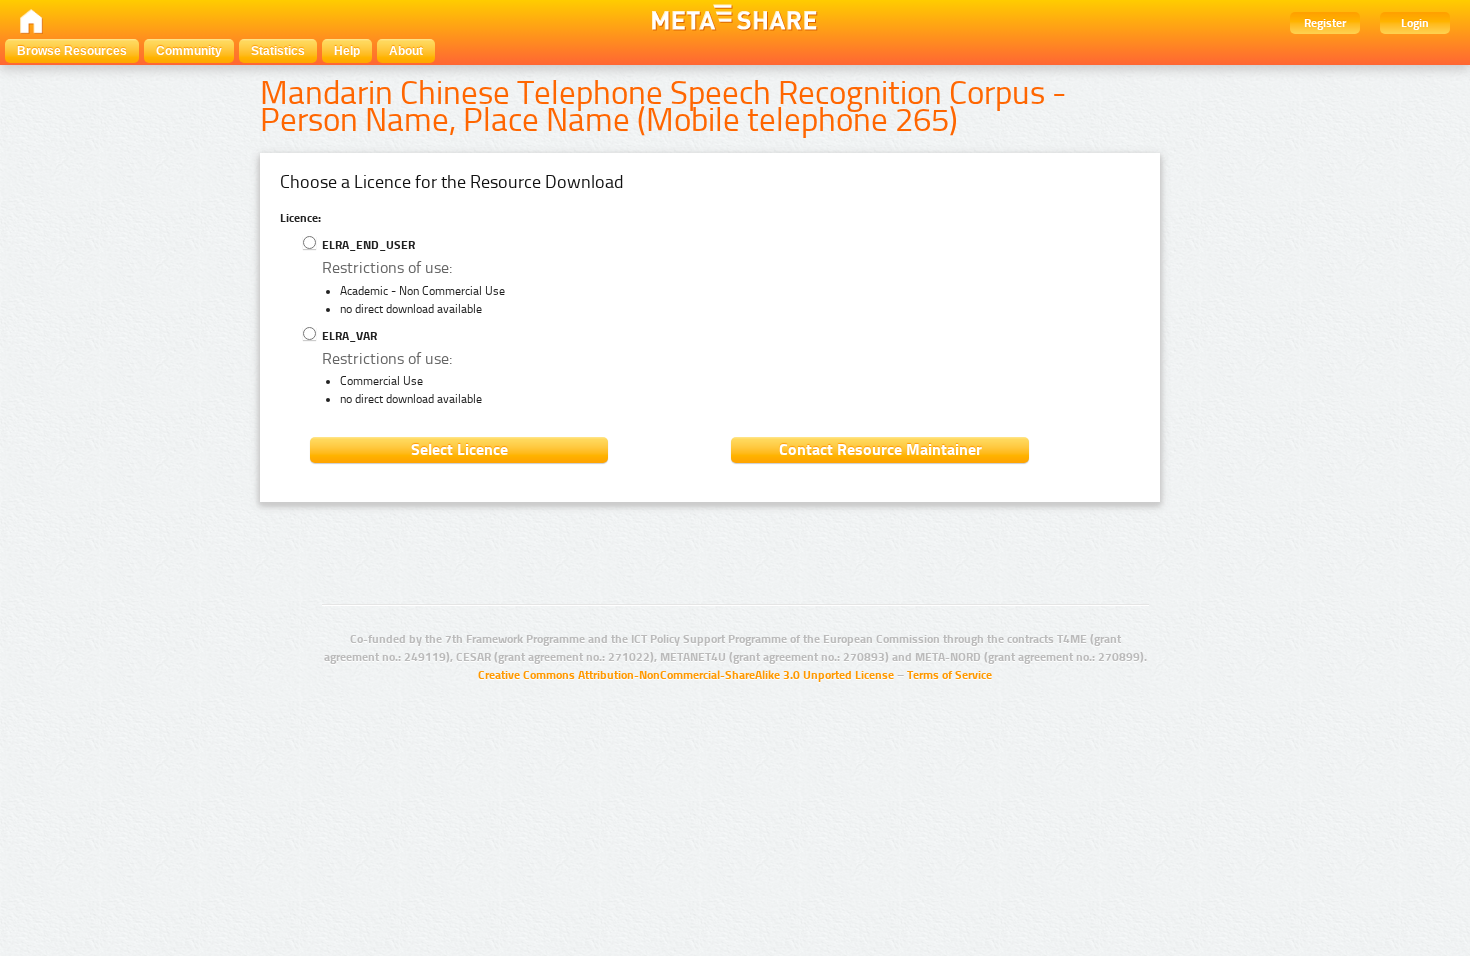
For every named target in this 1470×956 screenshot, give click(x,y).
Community (189, 51)
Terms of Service (949, 675)
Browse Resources (72, 51)
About (406, 51)
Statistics (278, 51)
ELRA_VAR (348, 336)
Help (347, 51)
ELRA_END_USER (367, 245)
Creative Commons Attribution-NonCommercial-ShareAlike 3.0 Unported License (686, 675)
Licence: (300, 218)
